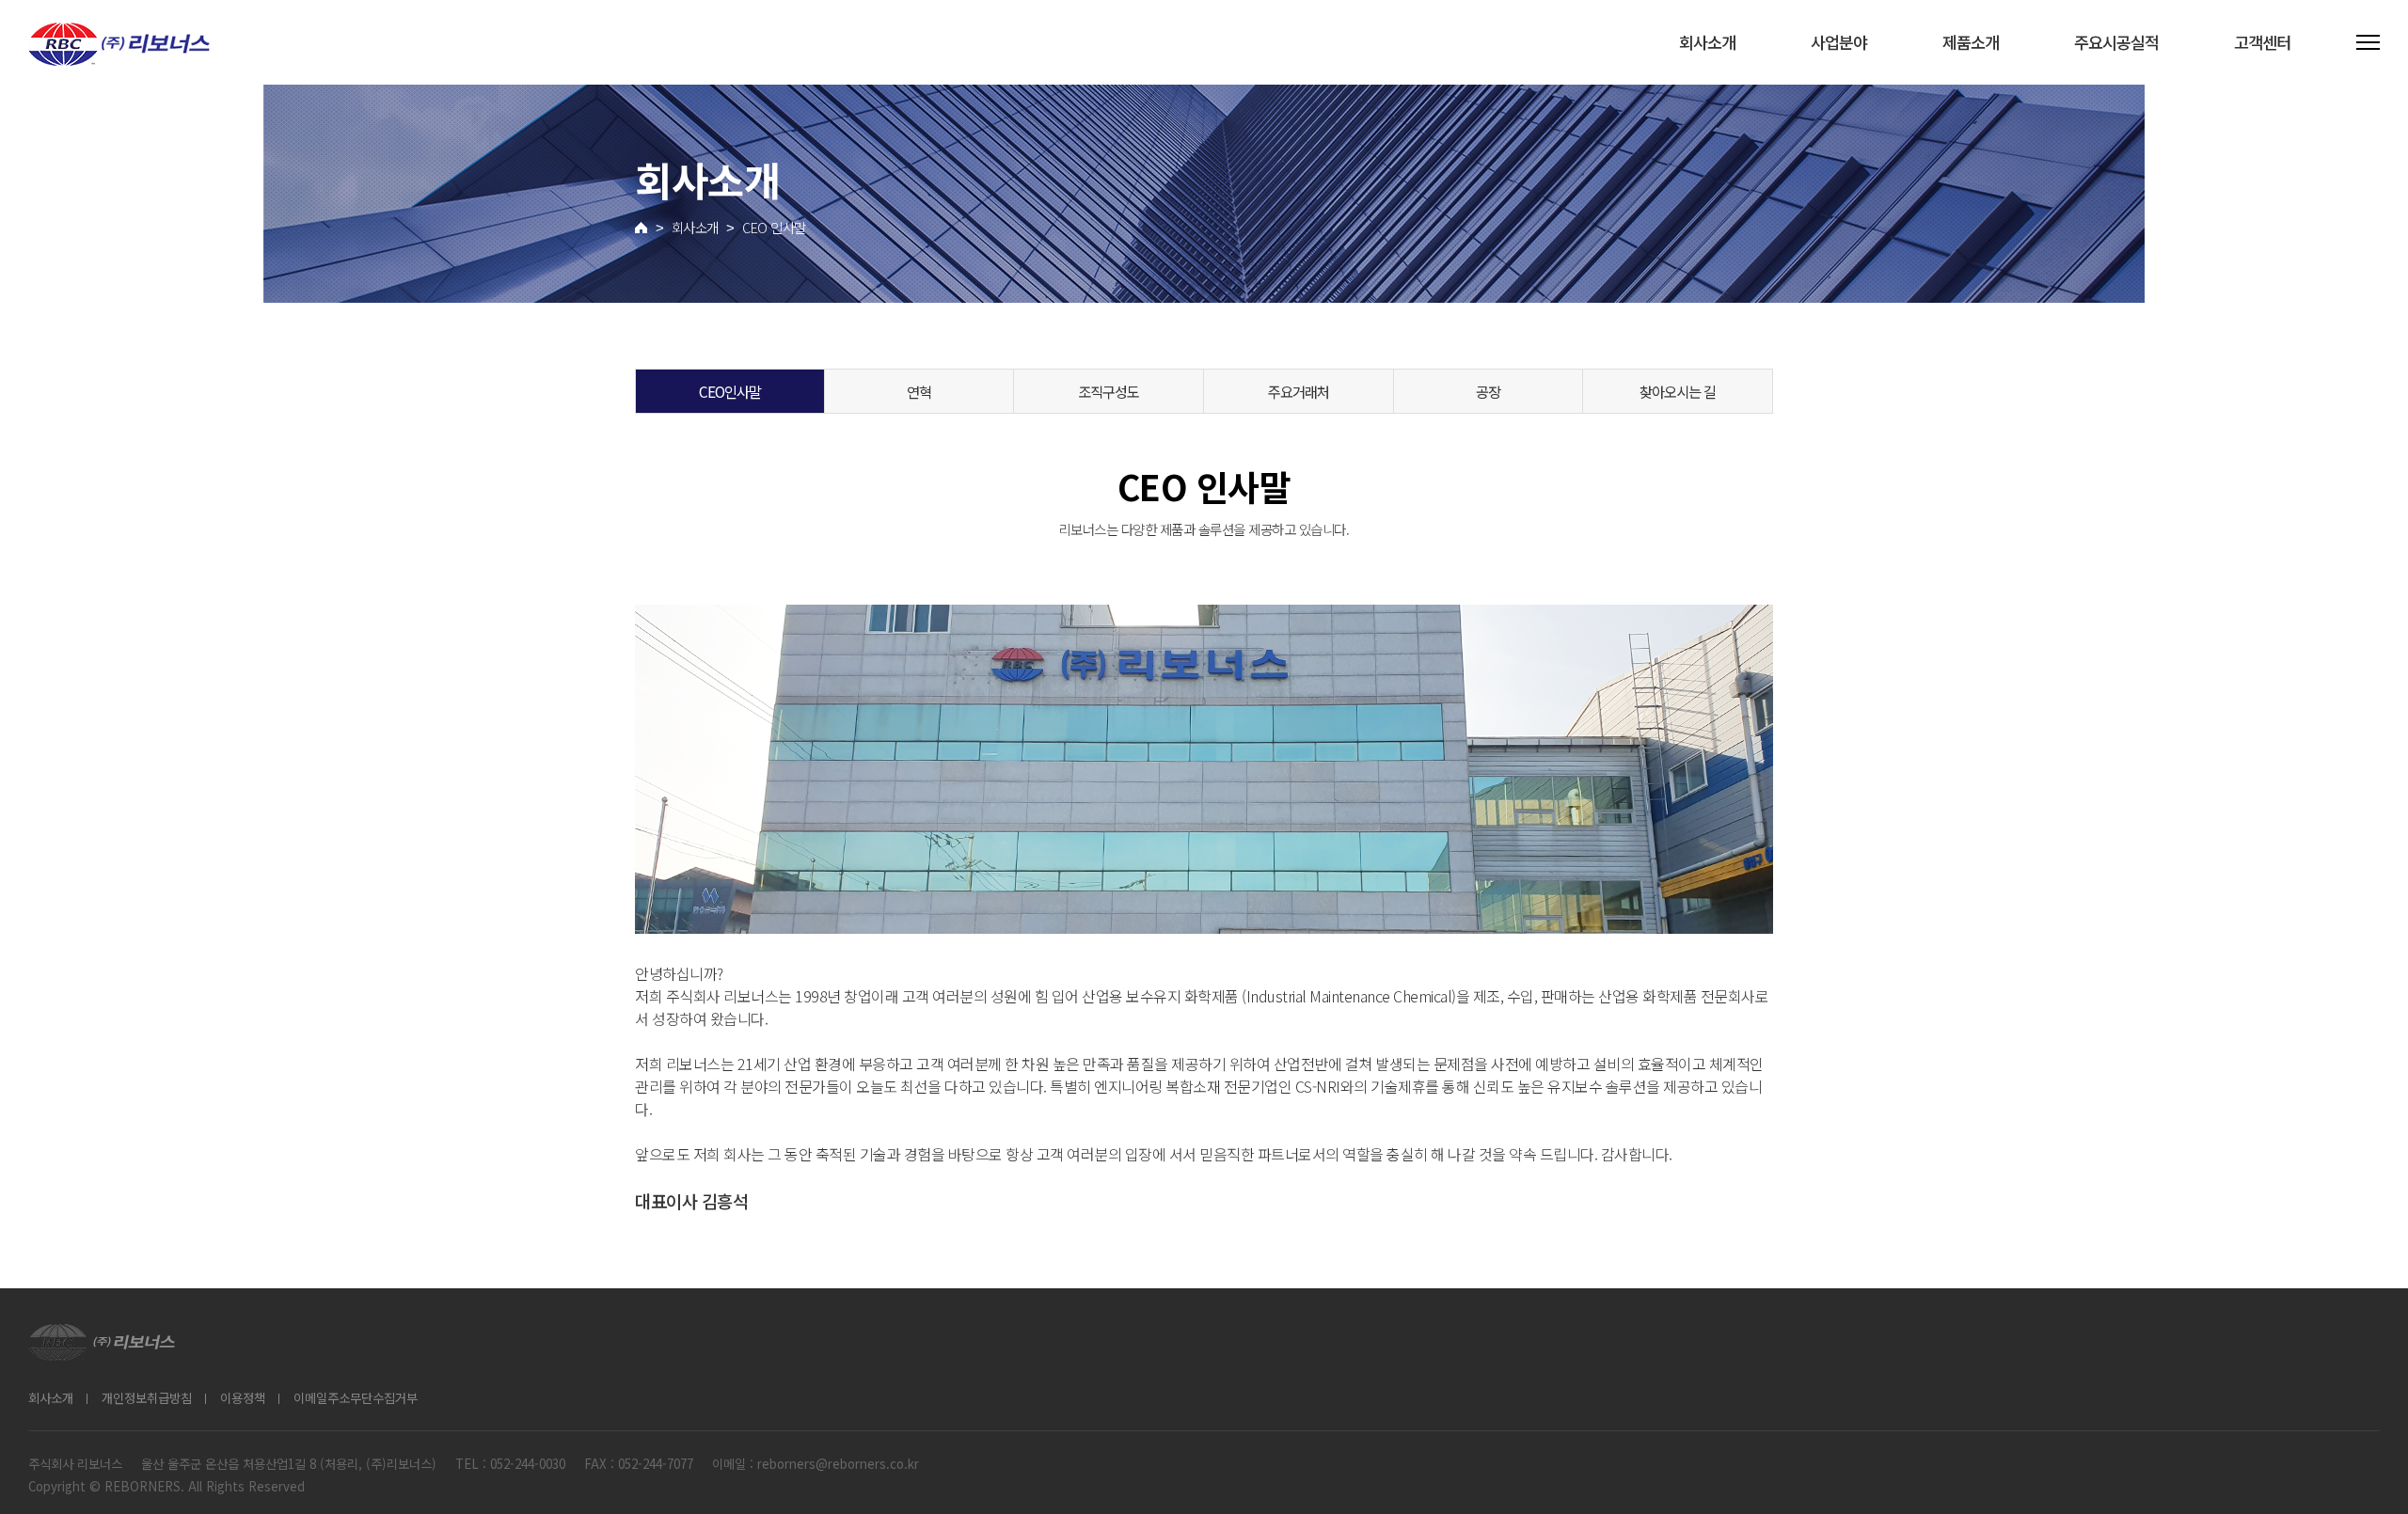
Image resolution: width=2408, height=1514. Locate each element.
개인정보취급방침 (147, 1398)
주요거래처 (1299, 391)
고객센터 (2262, 42)
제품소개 (1971, 42)
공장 (1488, 391)
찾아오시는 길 (1678, 391)
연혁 (919, 391)
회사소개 (1707, 42)
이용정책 (243, 1398)
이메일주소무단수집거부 (356, 1398)
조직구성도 (1109, 391)
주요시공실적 (2116, 42)
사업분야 (1839, 42)
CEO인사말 (730, 391)
